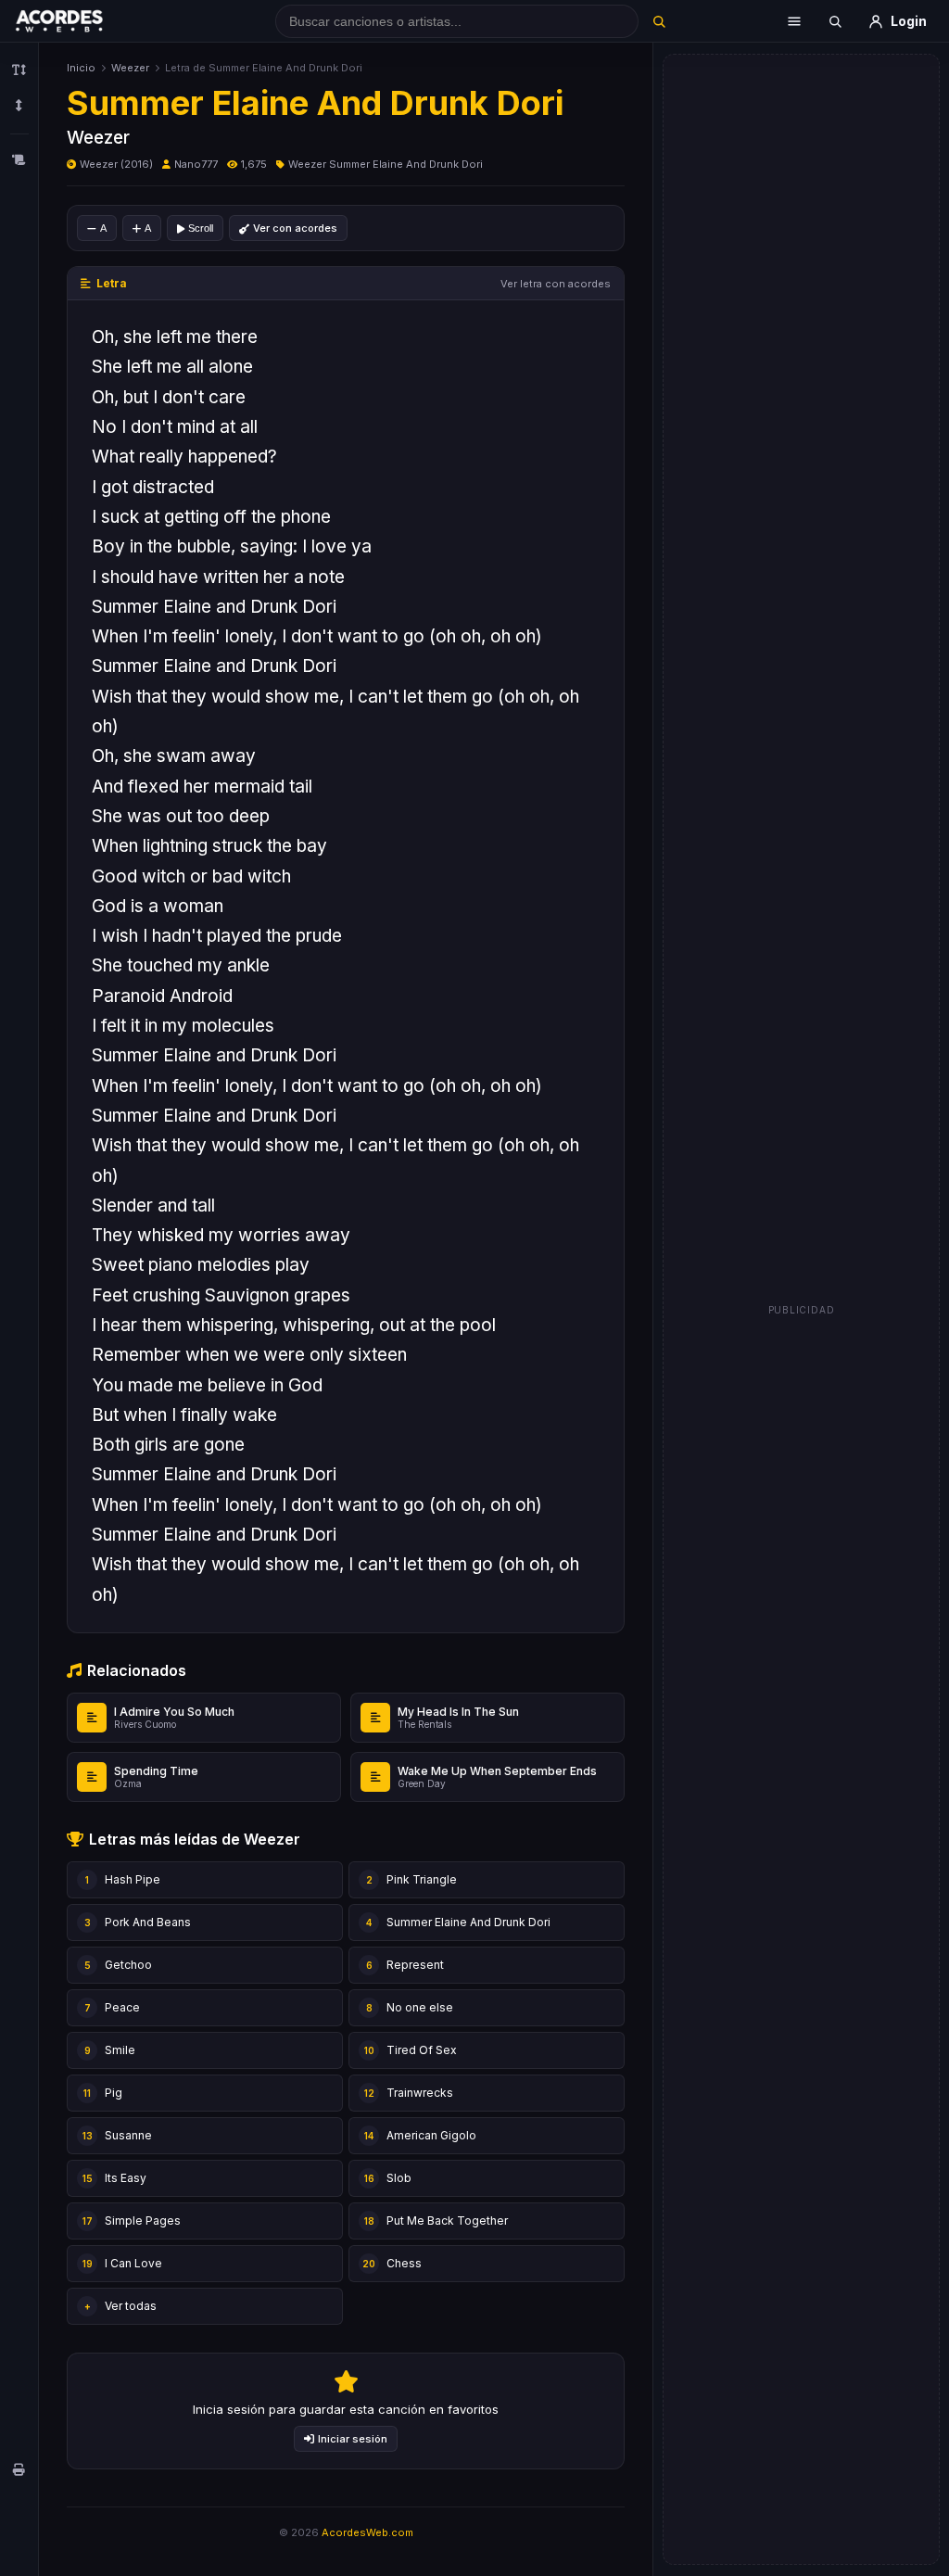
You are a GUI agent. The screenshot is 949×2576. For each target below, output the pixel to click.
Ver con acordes (295, 228)
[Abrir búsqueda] (835, 21)
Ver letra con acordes (556, 284)
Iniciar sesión (353, 2439)
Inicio (81, 68)
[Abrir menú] (794, 21)
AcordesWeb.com (367, 2532)
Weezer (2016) (116, 164)
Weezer (130, 68)
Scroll (201, 228)
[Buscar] (659, 21)
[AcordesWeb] (82, 21)
